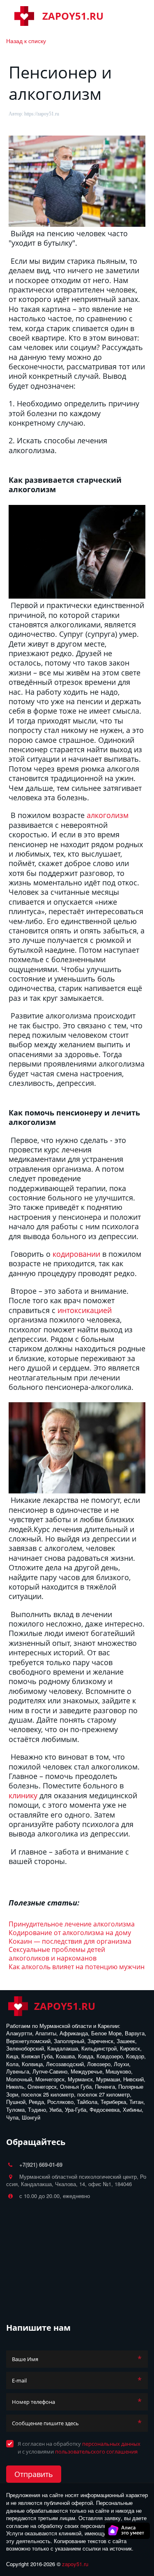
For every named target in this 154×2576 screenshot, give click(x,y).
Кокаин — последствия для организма (70, 1941)
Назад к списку (26, 41)
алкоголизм (108, 815)
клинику (23, 1795)
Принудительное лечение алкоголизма (72, 1924)
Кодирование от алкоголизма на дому (70, 1933)
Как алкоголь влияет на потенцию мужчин (77, 1967)
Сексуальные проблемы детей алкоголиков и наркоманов (57, 1954)
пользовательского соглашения (96, 2452)
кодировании (76, 1254)
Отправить (34, 2474)
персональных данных (111, 2444)
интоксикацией (85, 1310)
